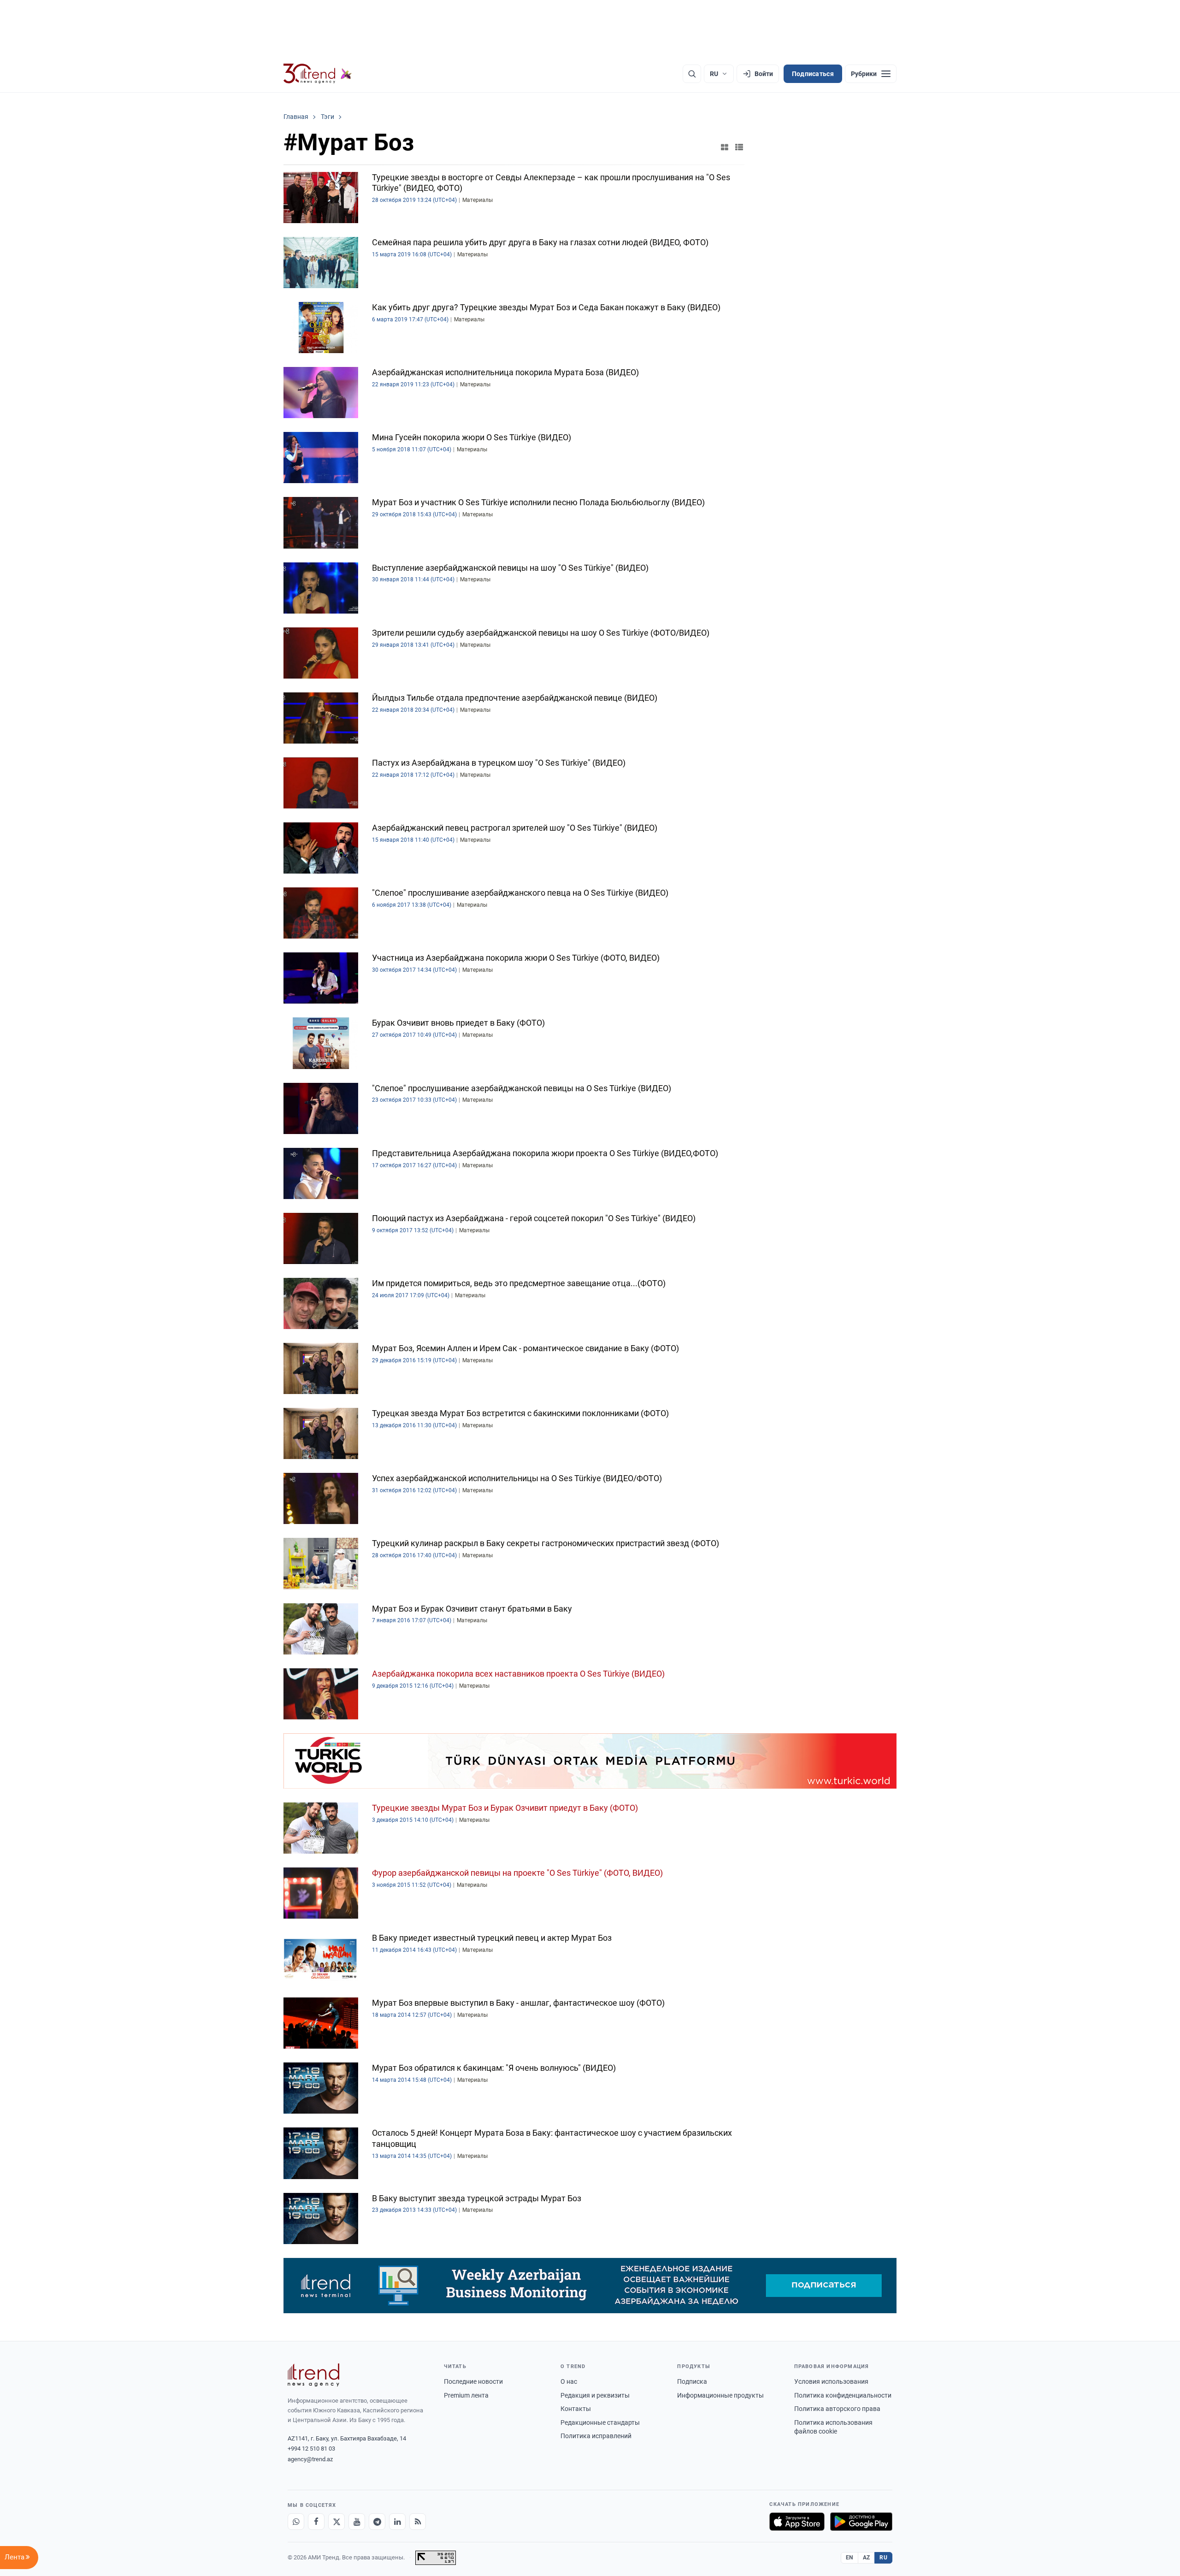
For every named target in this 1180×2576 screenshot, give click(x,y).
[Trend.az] (318, 74)
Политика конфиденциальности (843, 2395)
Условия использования (831, 2381)
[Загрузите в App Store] (797, 2522)
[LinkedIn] (397, 2522)
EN (850, 2558)
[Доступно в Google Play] (861, 2522)
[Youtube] (357, 2522)
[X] (336, 2522)
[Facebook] (316, 2522)
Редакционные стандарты (600, 2422)
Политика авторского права (837, 2409)
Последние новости (473, 2381)
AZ (867, 2558)
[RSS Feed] (418, 2522)
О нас (569, 2381)
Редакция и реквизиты (595, 2395)
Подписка (692, 2381)
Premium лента (466, 2395)
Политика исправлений (596, 2436)
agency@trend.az (310, 2459)
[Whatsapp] (296, 2522)
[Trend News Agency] (313, 2375)
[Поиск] (692, 74)
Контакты (576, 2409)
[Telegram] (377, 2522)
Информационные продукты (720, 2395)
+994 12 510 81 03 (311, 2449)
